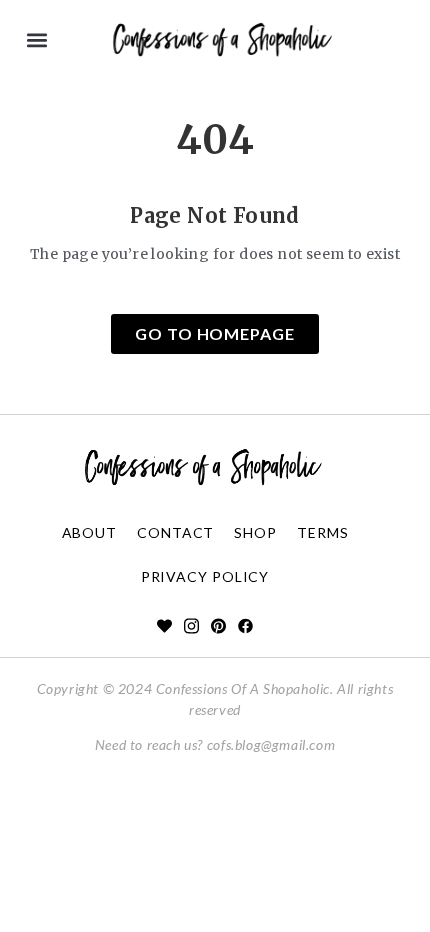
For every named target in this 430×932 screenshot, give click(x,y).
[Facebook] (245, 625)
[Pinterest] (218, 625)
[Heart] (164, 625)
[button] (36, 40)
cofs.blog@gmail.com (271, 744)
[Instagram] (191, 625)
